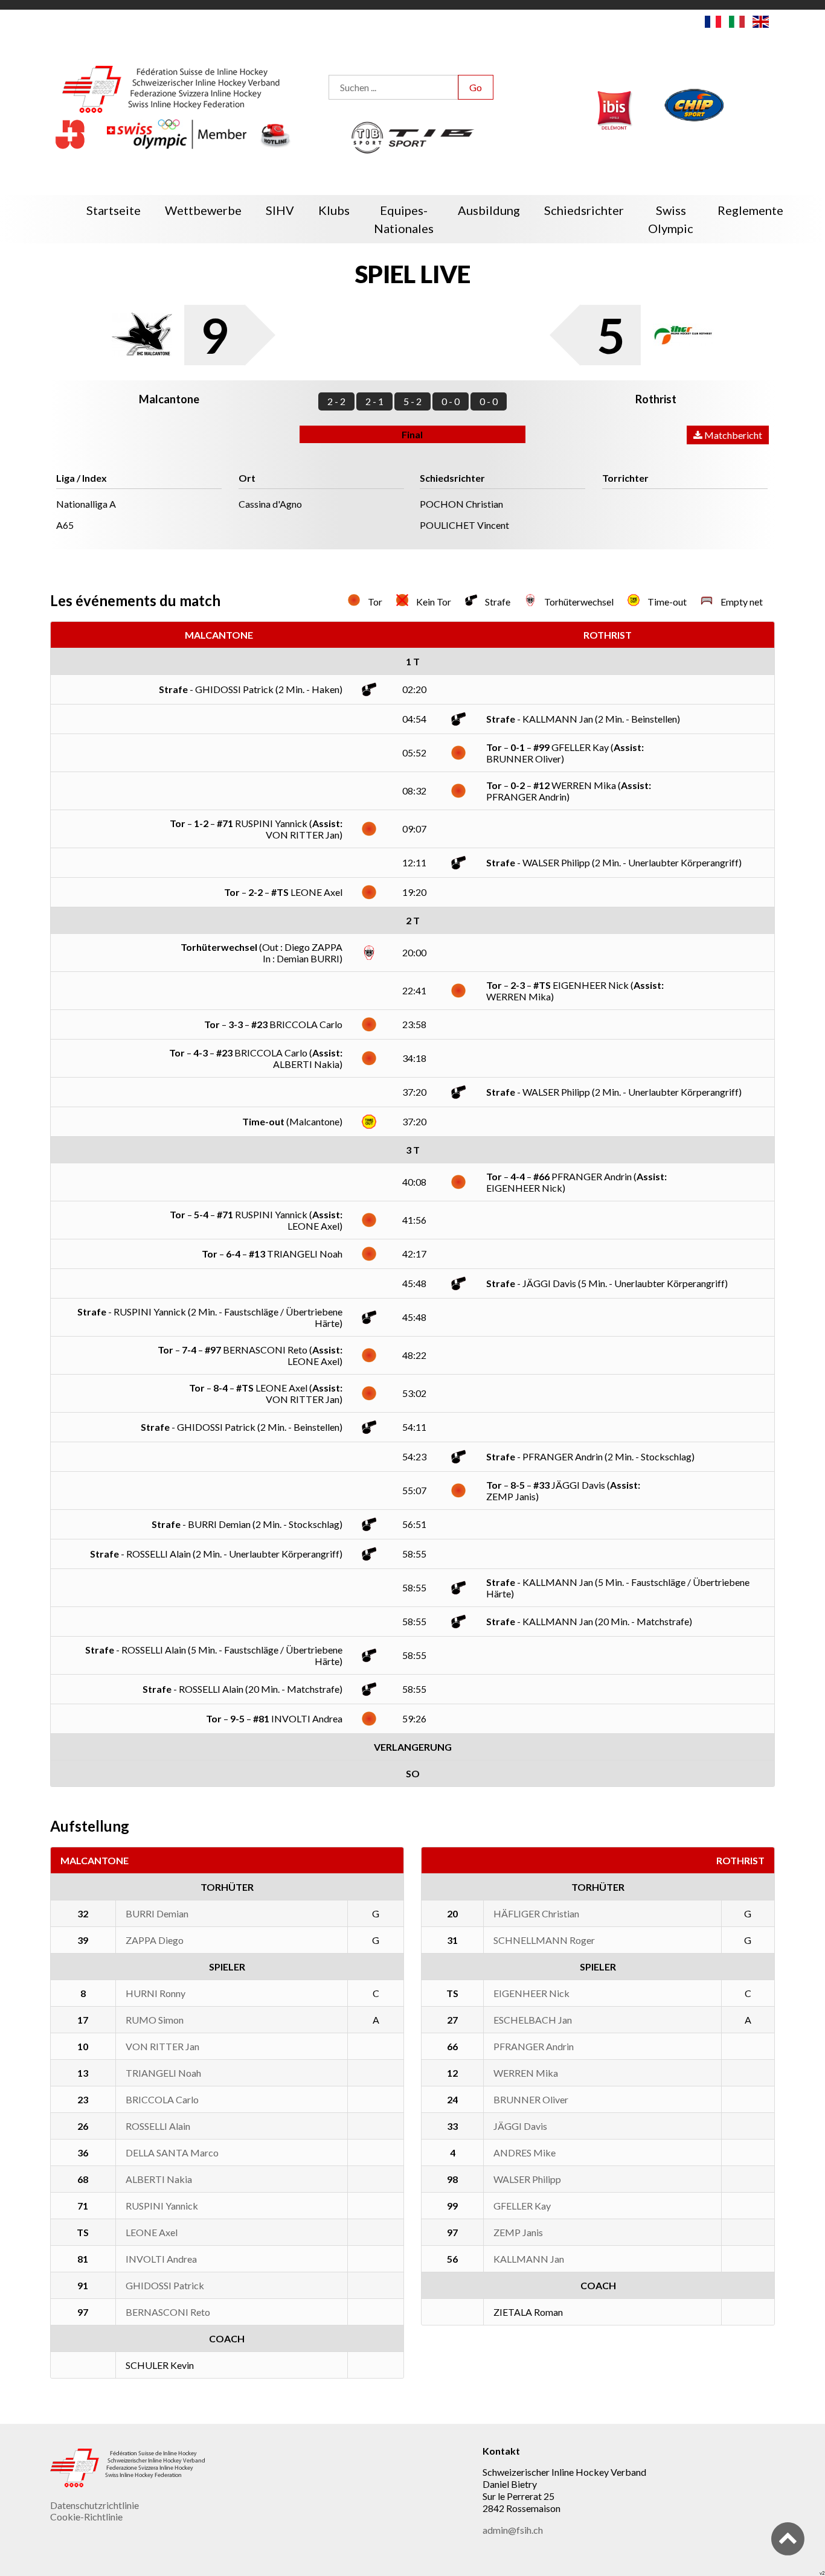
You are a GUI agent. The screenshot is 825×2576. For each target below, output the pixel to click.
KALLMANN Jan (529, 2259)
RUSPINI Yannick (162, 2206)
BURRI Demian (157, 1913)
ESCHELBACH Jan (533, 2020)
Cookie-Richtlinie (86, 2517)
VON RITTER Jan (162, 2046)
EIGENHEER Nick (531, 1993)
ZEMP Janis (518, 2232)
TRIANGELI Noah (163, 2073)
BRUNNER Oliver (531, 2099)
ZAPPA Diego (155, 1940)
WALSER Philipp (527, 2179)
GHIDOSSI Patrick (165, 2285)
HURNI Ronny (156, 1993)
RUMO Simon (155, 2020)
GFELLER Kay (522, 2206)
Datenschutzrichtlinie (95, 2505)
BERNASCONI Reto (168, 2312)
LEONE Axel (152, 2232)
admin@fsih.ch (513, 2530)
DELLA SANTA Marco (172, 2153)
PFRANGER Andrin (534, 2046)
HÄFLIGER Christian (536, 1913)
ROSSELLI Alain (158, 2126)
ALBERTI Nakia (159, 2179)
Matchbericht (732, 435)
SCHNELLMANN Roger (544, 1940)
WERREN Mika (526, 2073)
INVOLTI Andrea (161, 2259)
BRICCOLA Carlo (162, 2099)
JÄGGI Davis (520, 2126)
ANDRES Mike (525, 2153)
